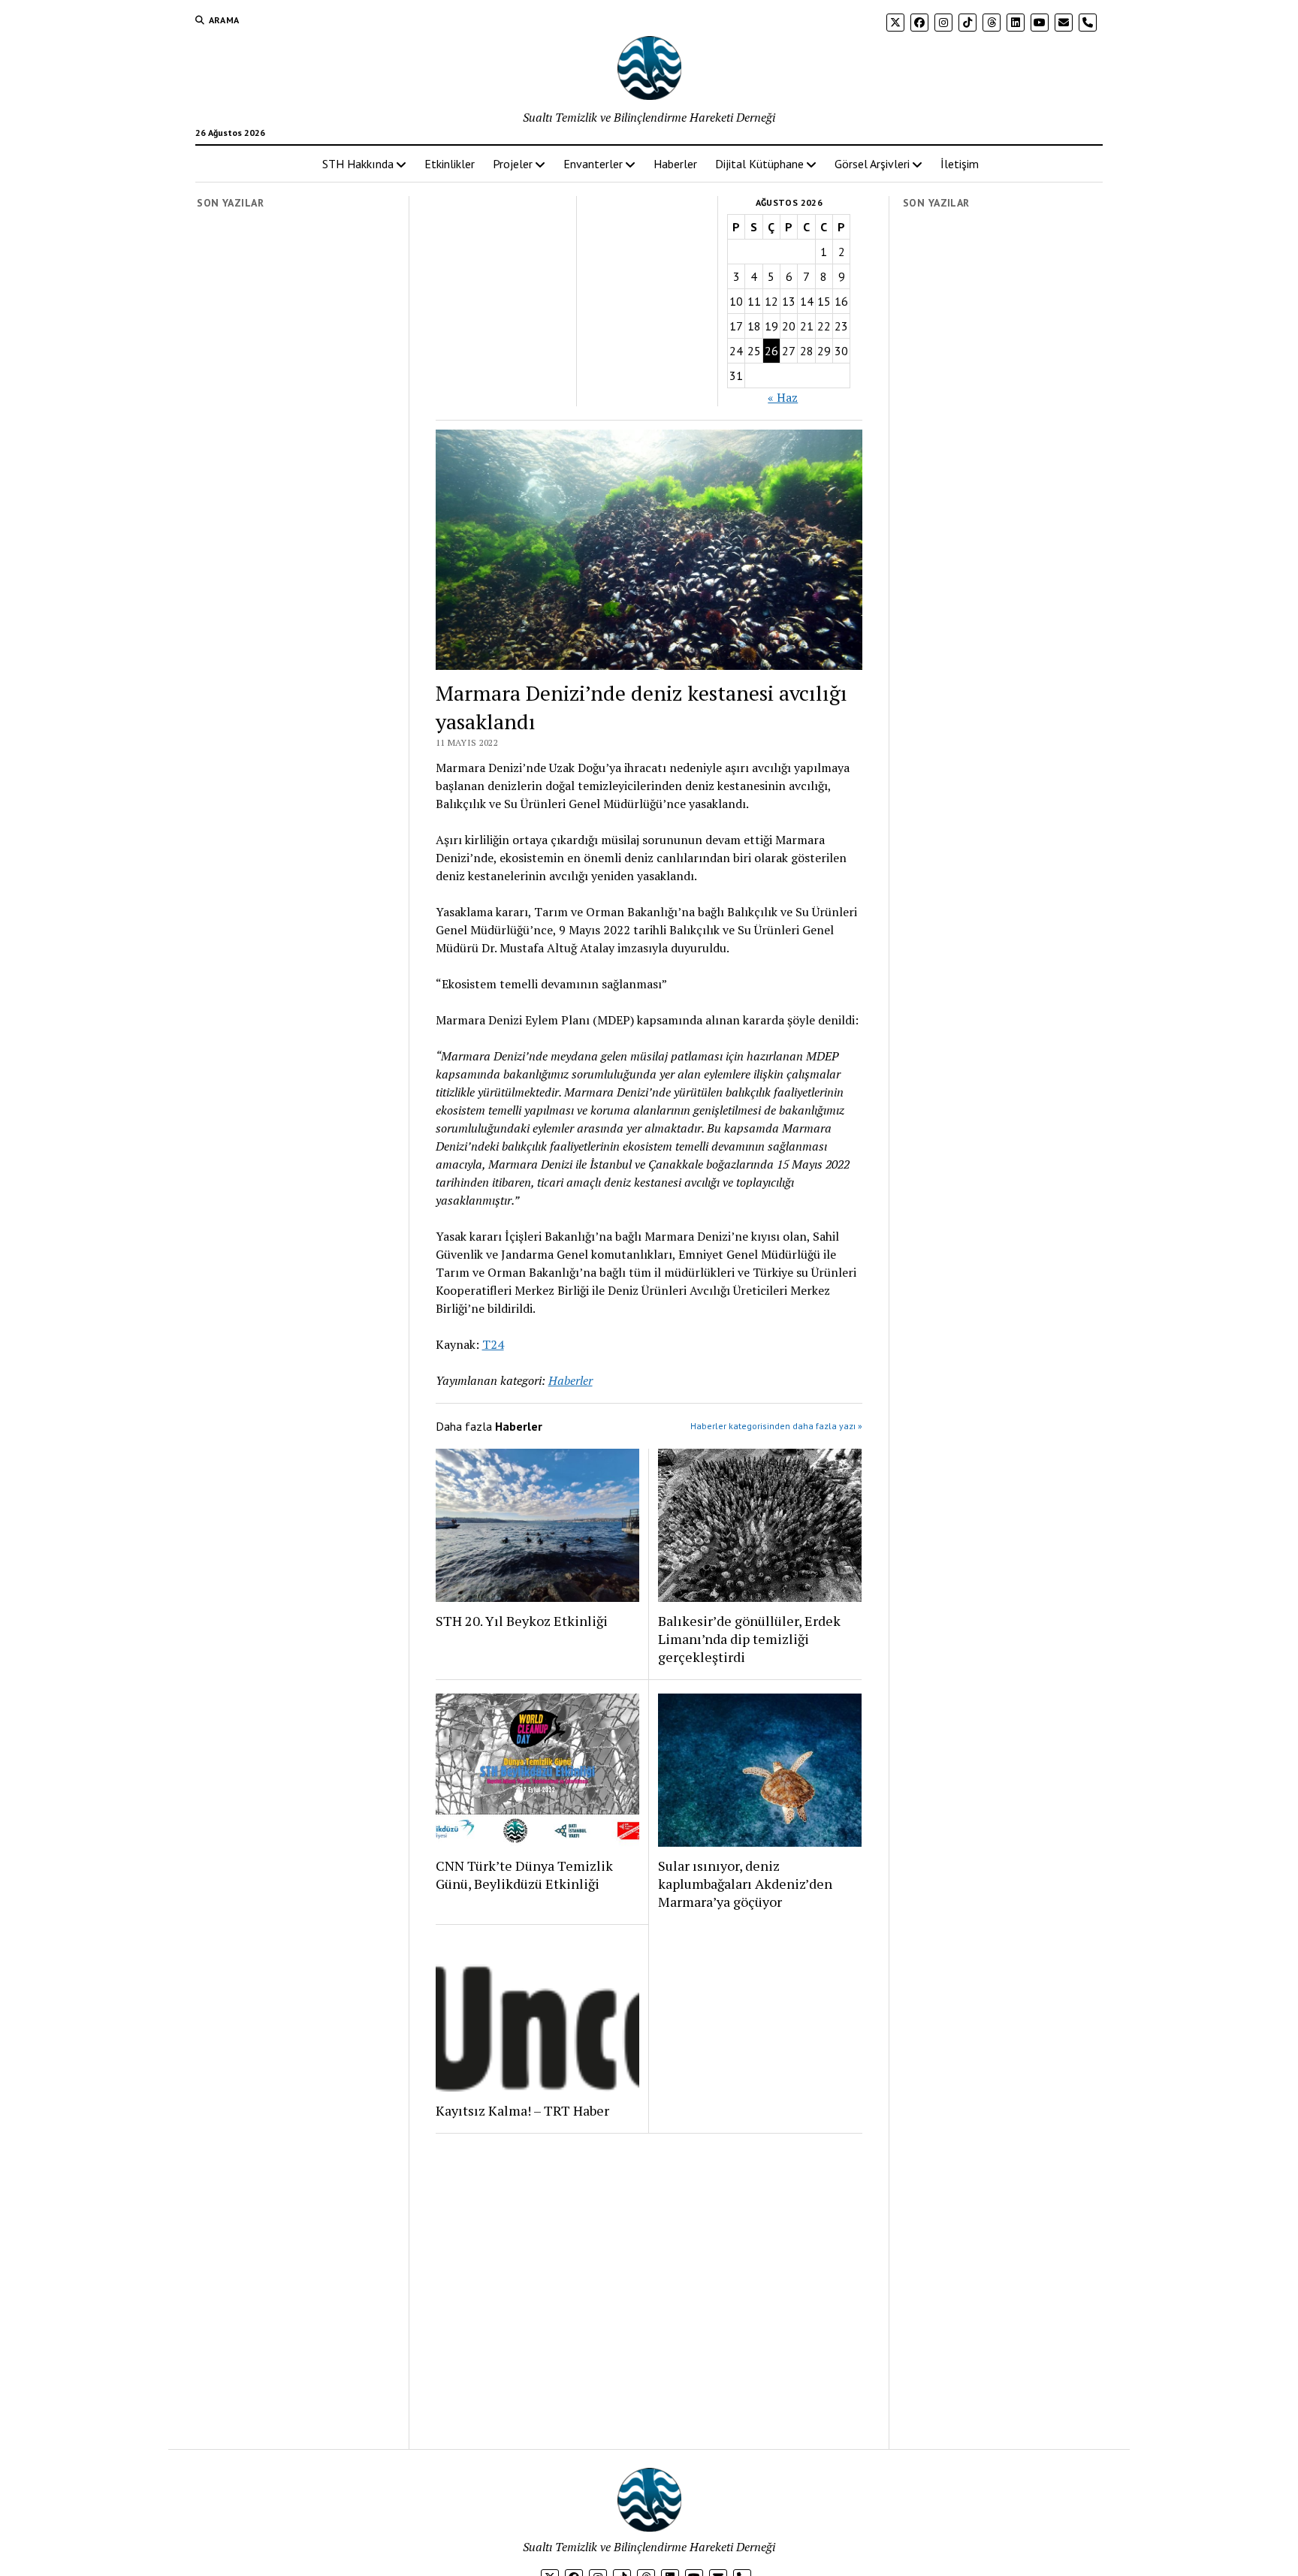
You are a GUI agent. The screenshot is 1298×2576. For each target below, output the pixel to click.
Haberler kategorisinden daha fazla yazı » (776, 1426)
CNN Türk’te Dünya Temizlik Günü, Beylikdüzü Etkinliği (524, 1875)
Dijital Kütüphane (759, 164)
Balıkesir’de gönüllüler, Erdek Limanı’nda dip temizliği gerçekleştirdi (749, 1639)
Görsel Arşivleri (872, 164)
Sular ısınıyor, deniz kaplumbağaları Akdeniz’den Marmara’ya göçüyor (745, 1884)
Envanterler (593, 164)
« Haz (783, 397)
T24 (493, 1344)
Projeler (513, 164)
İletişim (960, 164)
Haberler (675, 164)
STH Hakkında (358, 164)
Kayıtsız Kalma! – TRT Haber (522, 2110)
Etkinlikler (450, 164)
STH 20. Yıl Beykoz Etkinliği (522, 1621)
